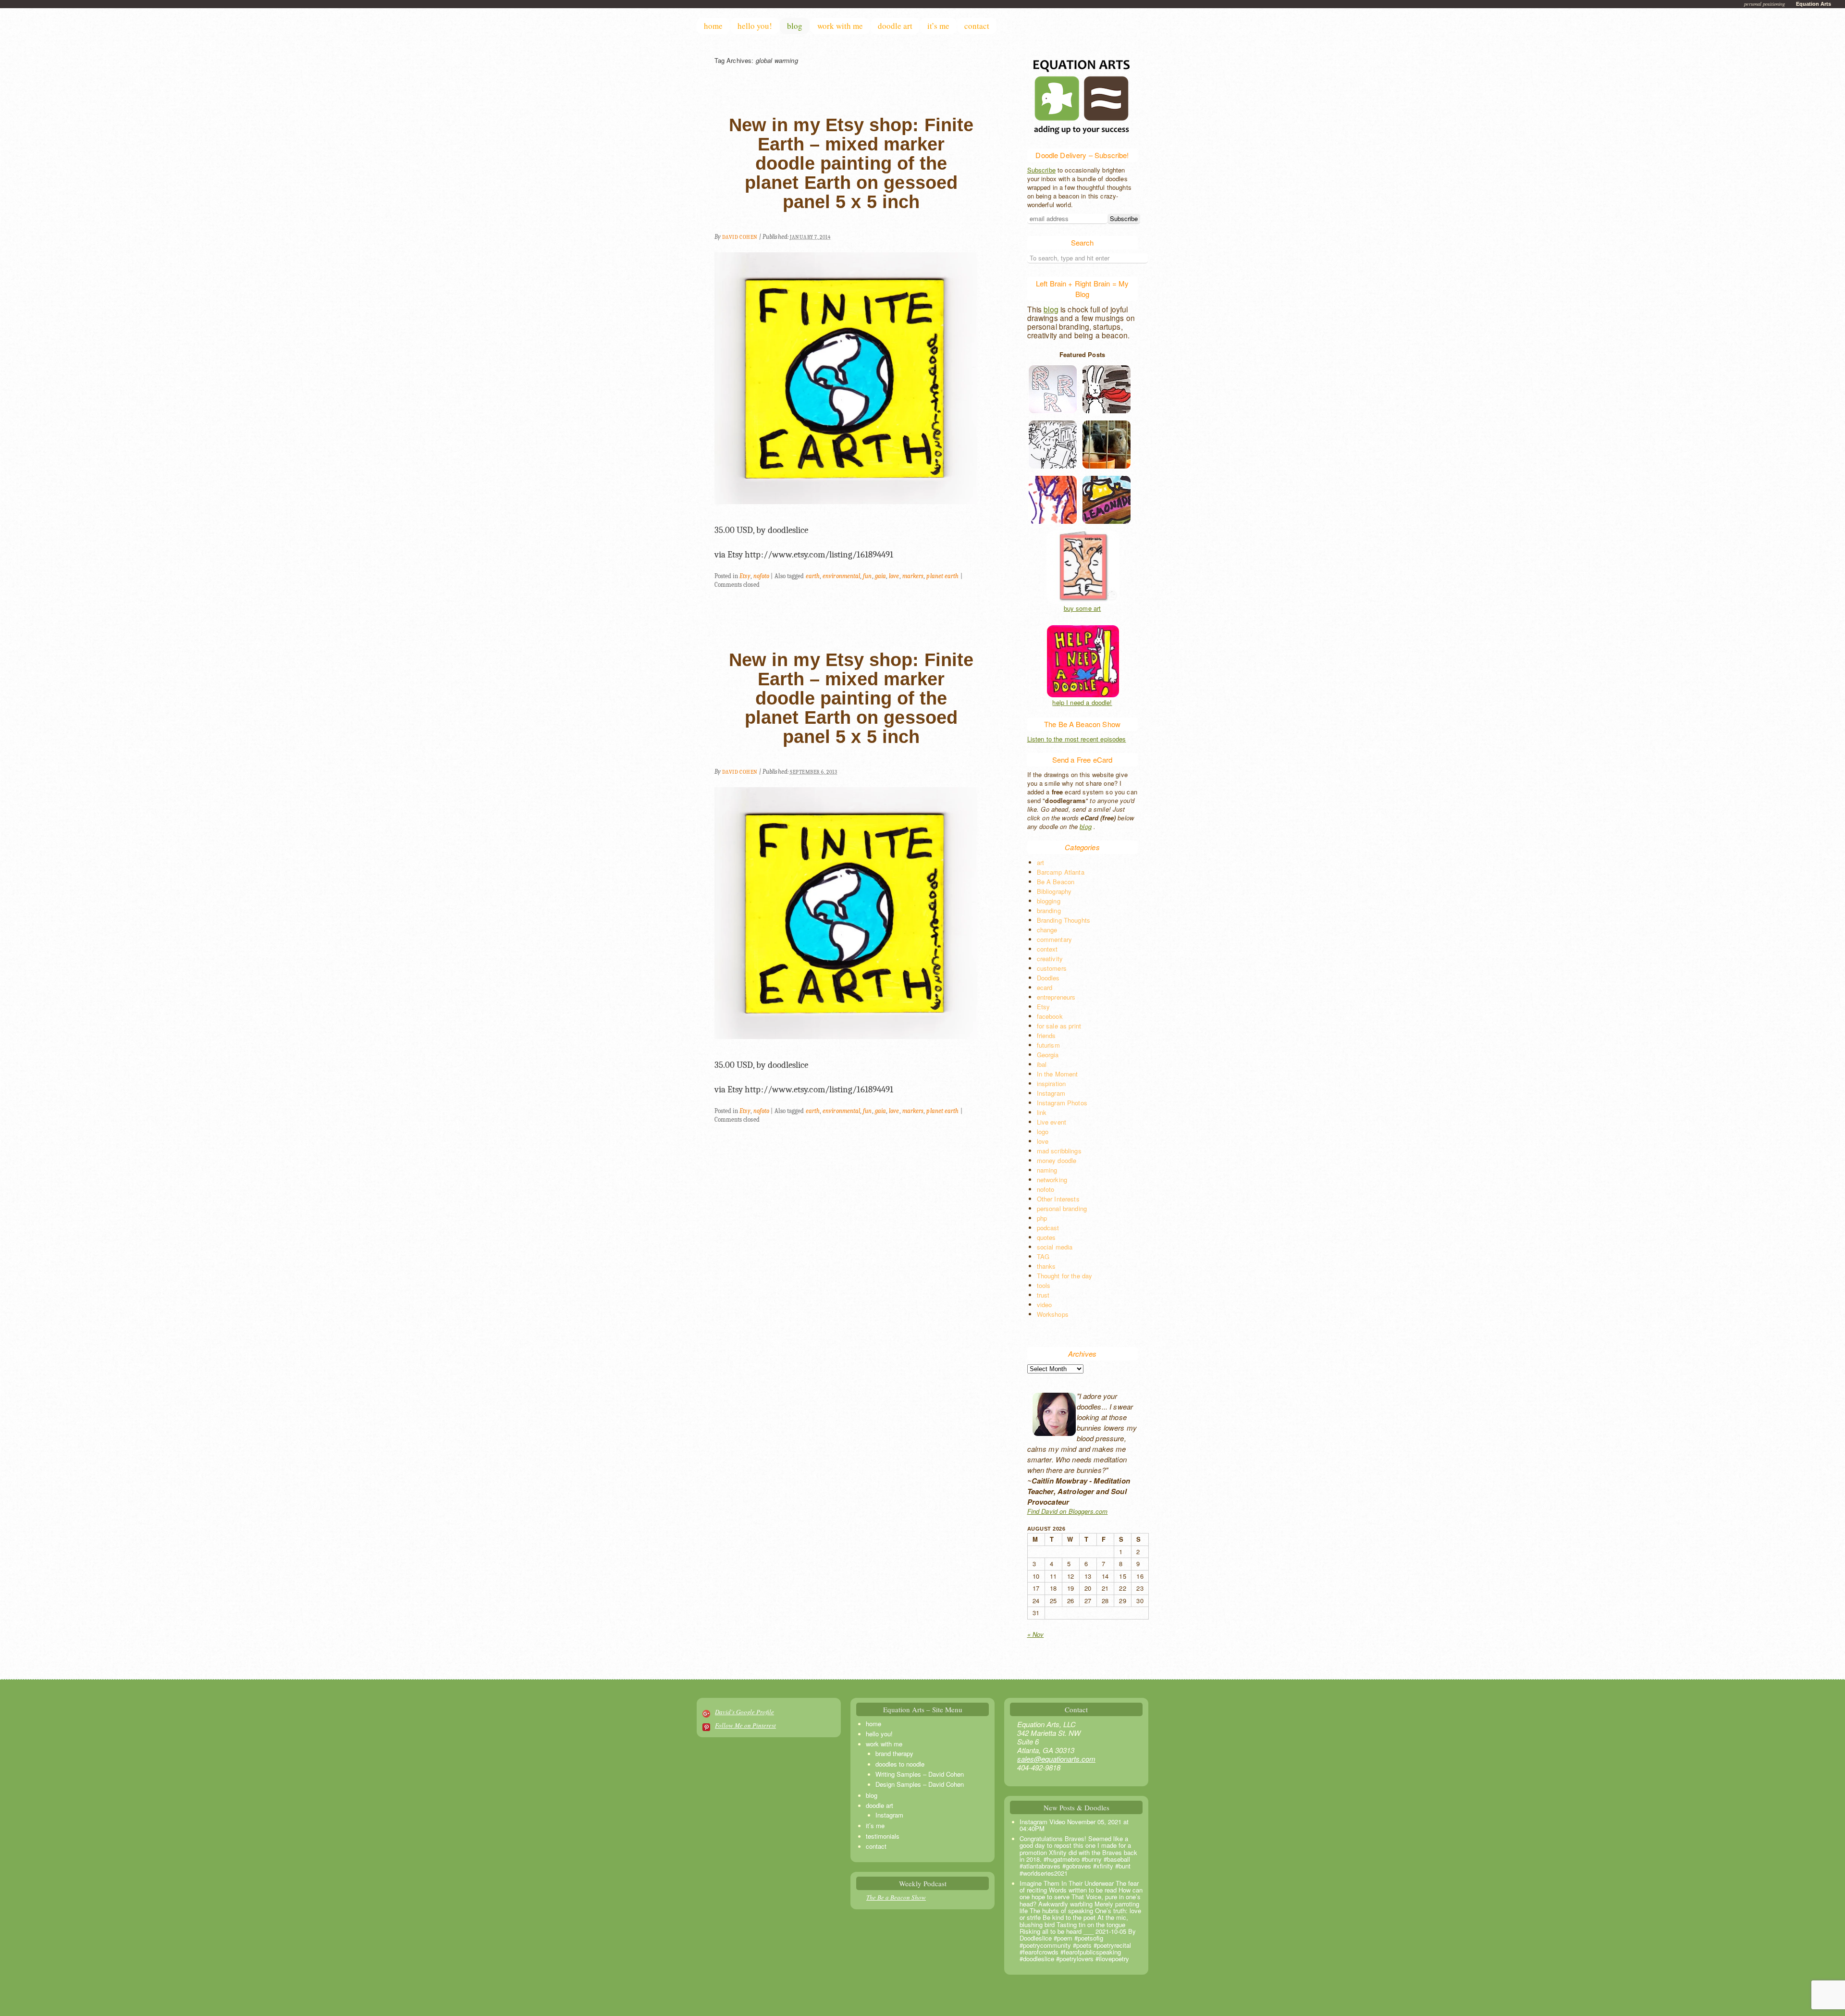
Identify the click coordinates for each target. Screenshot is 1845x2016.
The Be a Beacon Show (896, 1897)
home (713, 26)
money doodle (1057, 1160)
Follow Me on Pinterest (745, 1725)
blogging (1049, 901)
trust (1043, 1295)
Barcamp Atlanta (1061, 872)
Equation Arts (1814, 4)
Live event (1052, 1122)
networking (1052, 1180)
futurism (1048, 1045)
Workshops (1053, 1314)
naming (1047, 1170)
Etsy (745, 576)
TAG (1043, 1256)
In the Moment (1058, 1074)
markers (913, 576)
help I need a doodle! (1082, 703)
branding (1049, 910)
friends (1046, 1035)
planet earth (942, 576)
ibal (1042, 1064)
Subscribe (1041, 170)
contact (977, 26)
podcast (1048, 1228)
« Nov (1036, 1634)
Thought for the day (1065, 1276)
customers (1052, 968)
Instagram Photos (1062, 1103)
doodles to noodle (900, 1764)
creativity (1050, 959)
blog (795, 26)
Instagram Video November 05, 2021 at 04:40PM (1074, 1825)
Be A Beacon (1056, 882)
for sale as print (1059, 1026)
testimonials (883, 1836)
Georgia (1048, 1055)
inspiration (1052, 1083)
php (1042, 1218)
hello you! (755, 26)
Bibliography (1054, 891)
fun (867, 576)
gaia (880, 576)
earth (813, 576)
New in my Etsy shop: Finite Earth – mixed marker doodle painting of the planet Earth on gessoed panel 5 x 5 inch (851, 163)
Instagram (1051, 1093)
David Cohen (740, 237)
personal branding (1062, 1208)
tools (1044, 1285)
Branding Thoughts (1064, 920)
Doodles (1048, 978)
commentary (1055, 939)
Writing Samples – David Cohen (920, 1774)
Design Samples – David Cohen (920, 1784)
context (1047, 949)
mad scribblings (1059, 1151)
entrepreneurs (1056, 997)
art (1040, 862)
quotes (1046, 1237)
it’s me (938, 26)
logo (1043, 1132)
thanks (1046, 1266)
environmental (841, 576)
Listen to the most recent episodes (1077, 739)
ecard (1045, 987)
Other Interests (1058, 1199)
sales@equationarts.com (1056, 1759)
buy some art (1082, 608)
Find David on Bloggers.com (1068, 1511)
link (1042, 1112)
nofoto (761, 576)
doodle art (895, 26)
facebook (1050, 1016)
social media (1055, 1247)
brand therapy (894, 1753)
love (894, 576)
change (1047, 930)
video (1045, 1305)
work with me (840, 26)
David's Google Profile (744, 1712)
